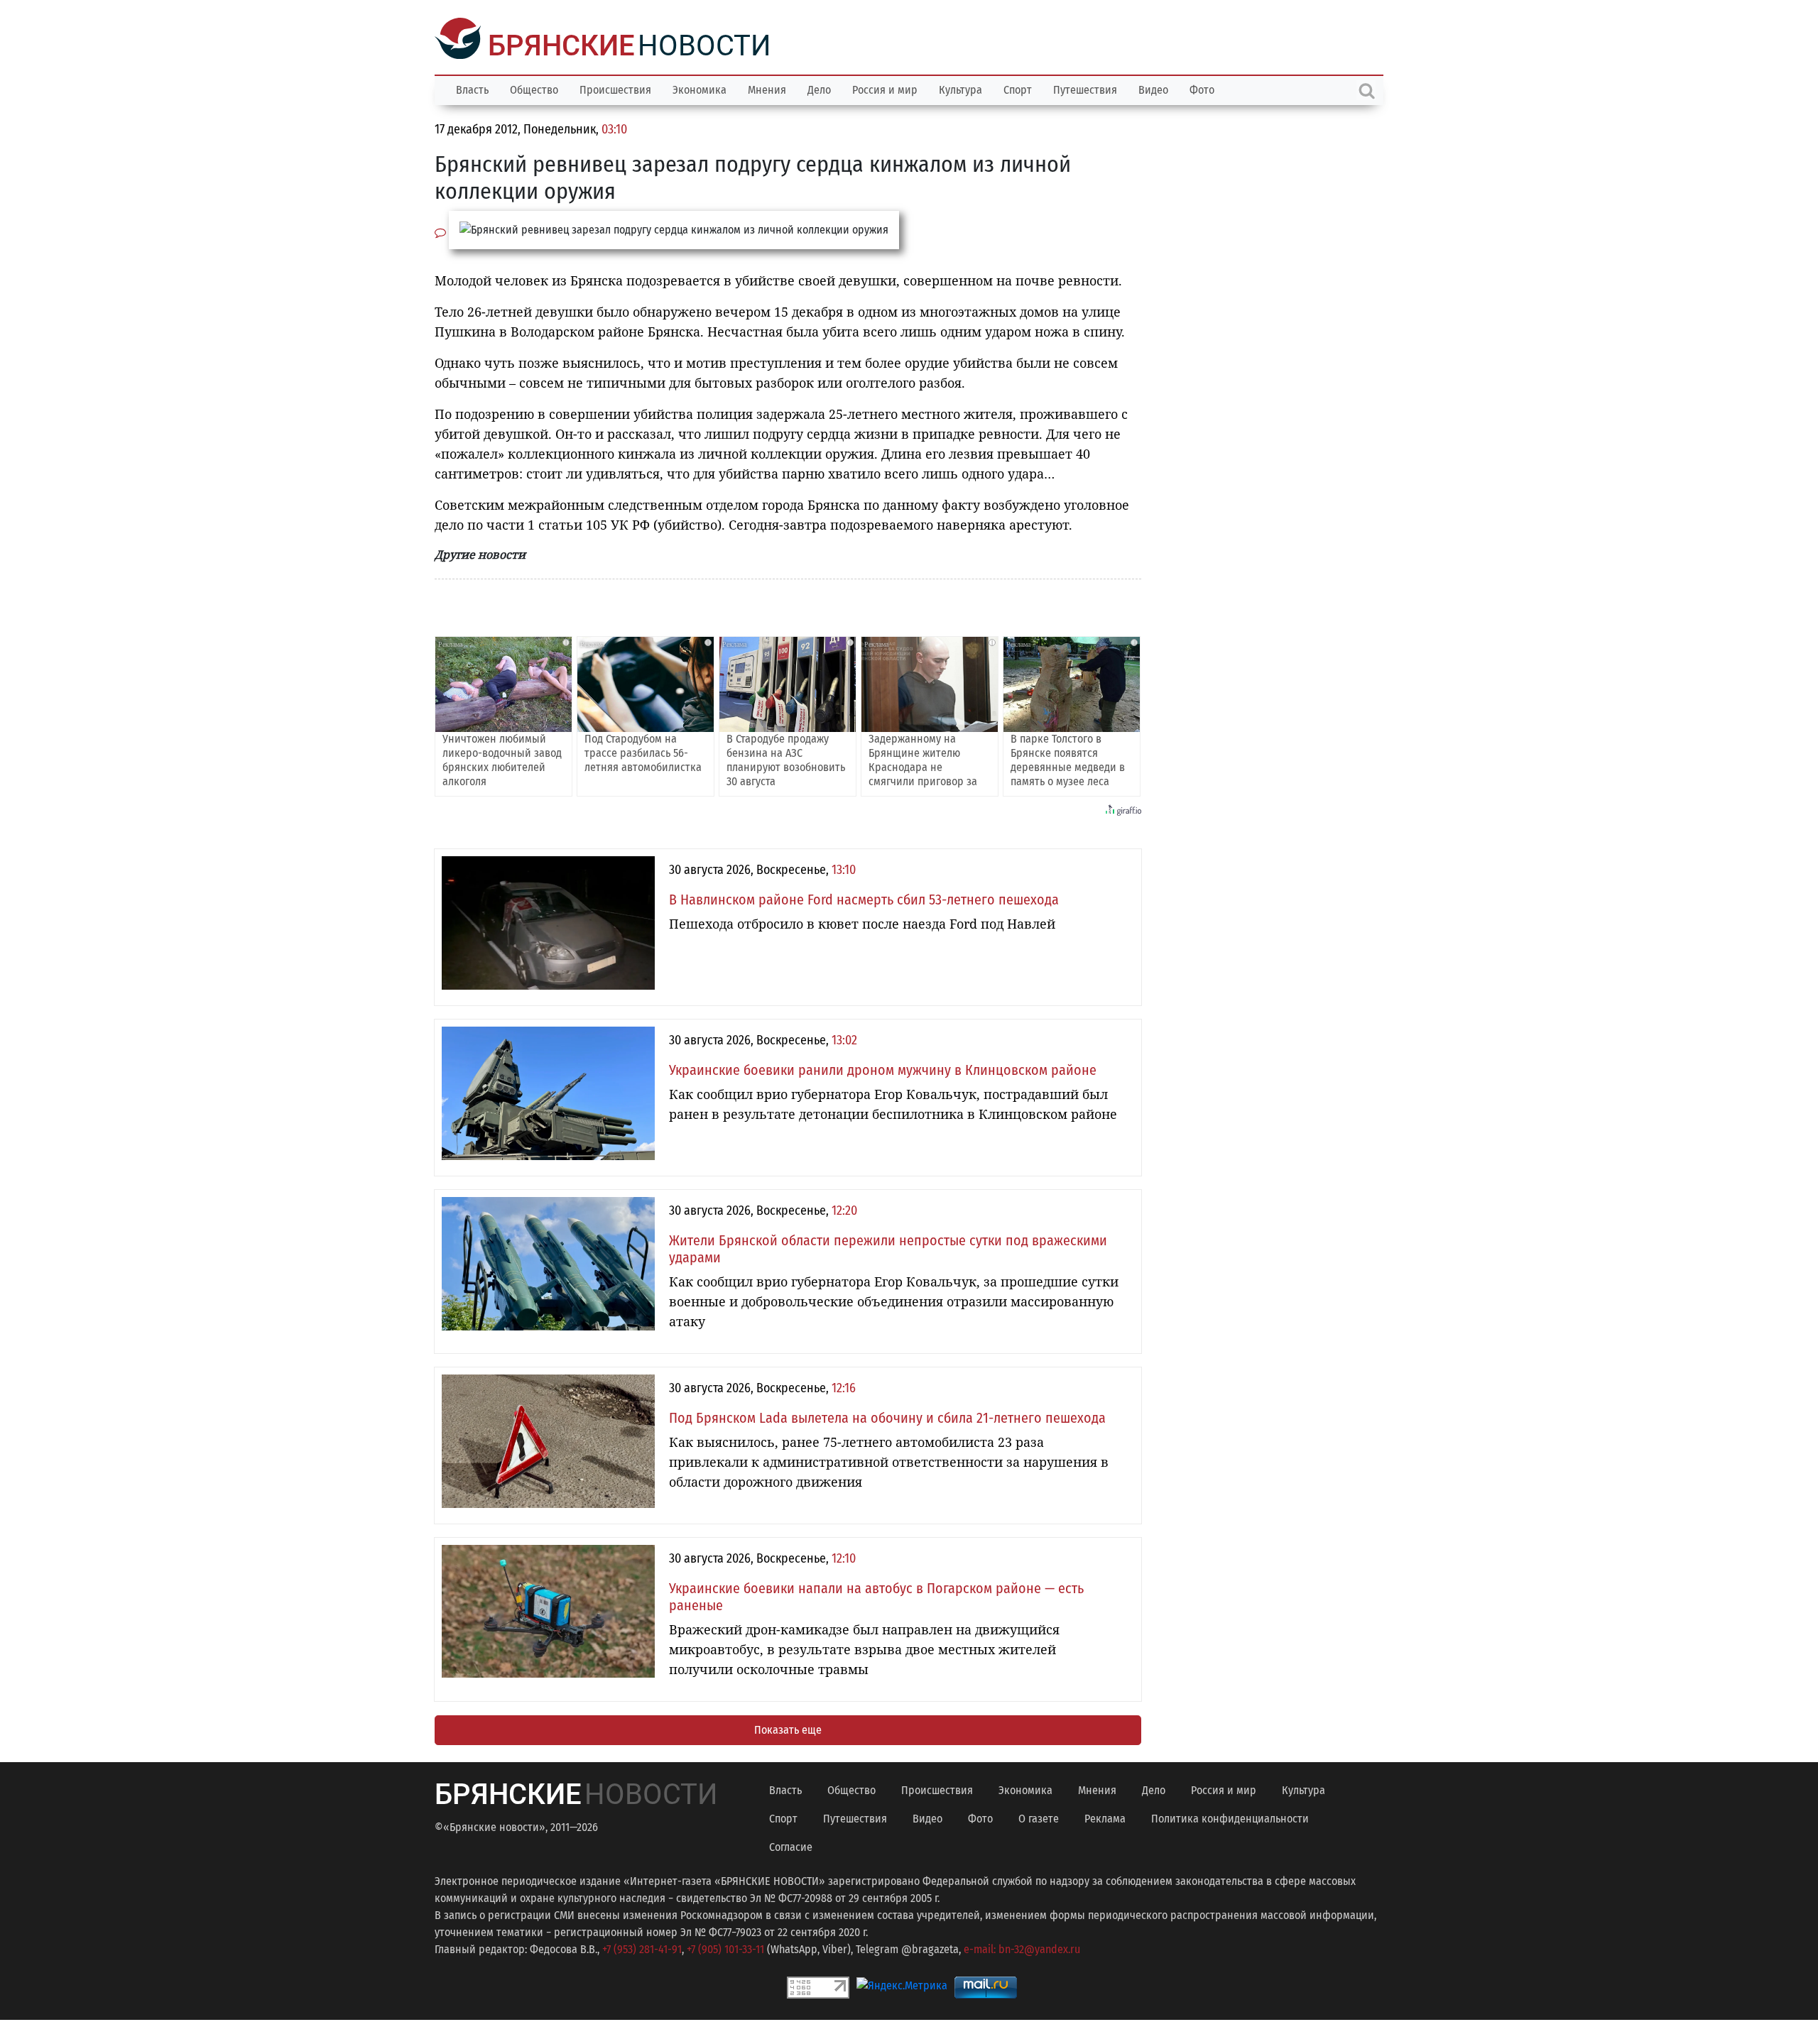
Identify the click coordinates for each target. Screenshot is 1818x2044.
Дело (819, 88)
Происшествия (615, 88)
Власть (472, 88)
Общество (534, 88)
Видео (1153, 88)
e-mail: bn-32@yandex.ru (1022, 1948)
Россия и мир (885, 88)
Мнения (767, 88)
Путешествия (1085, 88)
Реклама (1105, 1817)
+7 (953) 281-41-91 (642, 1948)
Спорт (1018, 88)
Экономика (700, 88)
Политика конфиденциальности (1230, 1817)
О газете (1039, 1817)
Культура (960, 88)
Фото (1202, 88)
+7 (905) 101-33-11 (725, 1948)
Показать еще (788, 1728)
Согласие (791, 1846)
